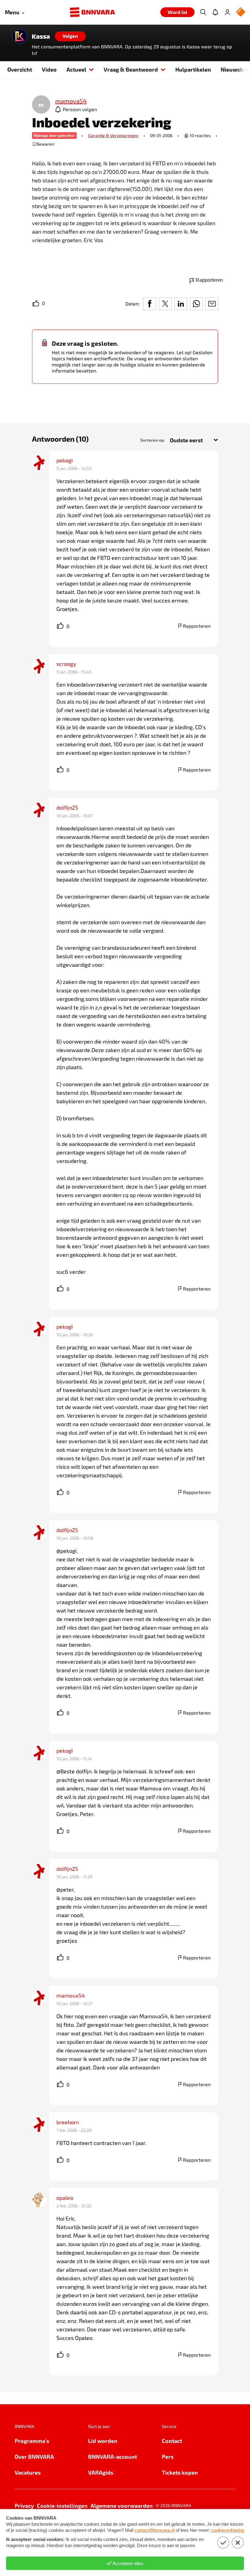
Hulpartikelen (193, 69)
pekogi (64, 460)
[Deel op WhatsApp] (196, 304)
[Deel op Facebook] (150, 304)
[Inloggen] (227, 12)
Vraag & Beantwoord (131, 69)
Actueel (76, 69)
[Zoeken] (203, 12)
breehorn (68, 2122)
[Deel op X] (165, 304)
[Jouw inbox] (215, 12)
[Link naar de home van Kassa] (20, 36)
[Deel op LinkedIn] (181, 304)
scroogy (66, 664)
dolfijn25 (67, 807)
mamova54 (71, 1995)
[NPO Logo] (241, 12)
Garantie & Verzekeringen (113, 135)
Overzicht (20, 69)
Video (49, 69)
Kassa (41, 36)
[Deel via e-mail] (212, 304)
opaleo (65, 2198)
